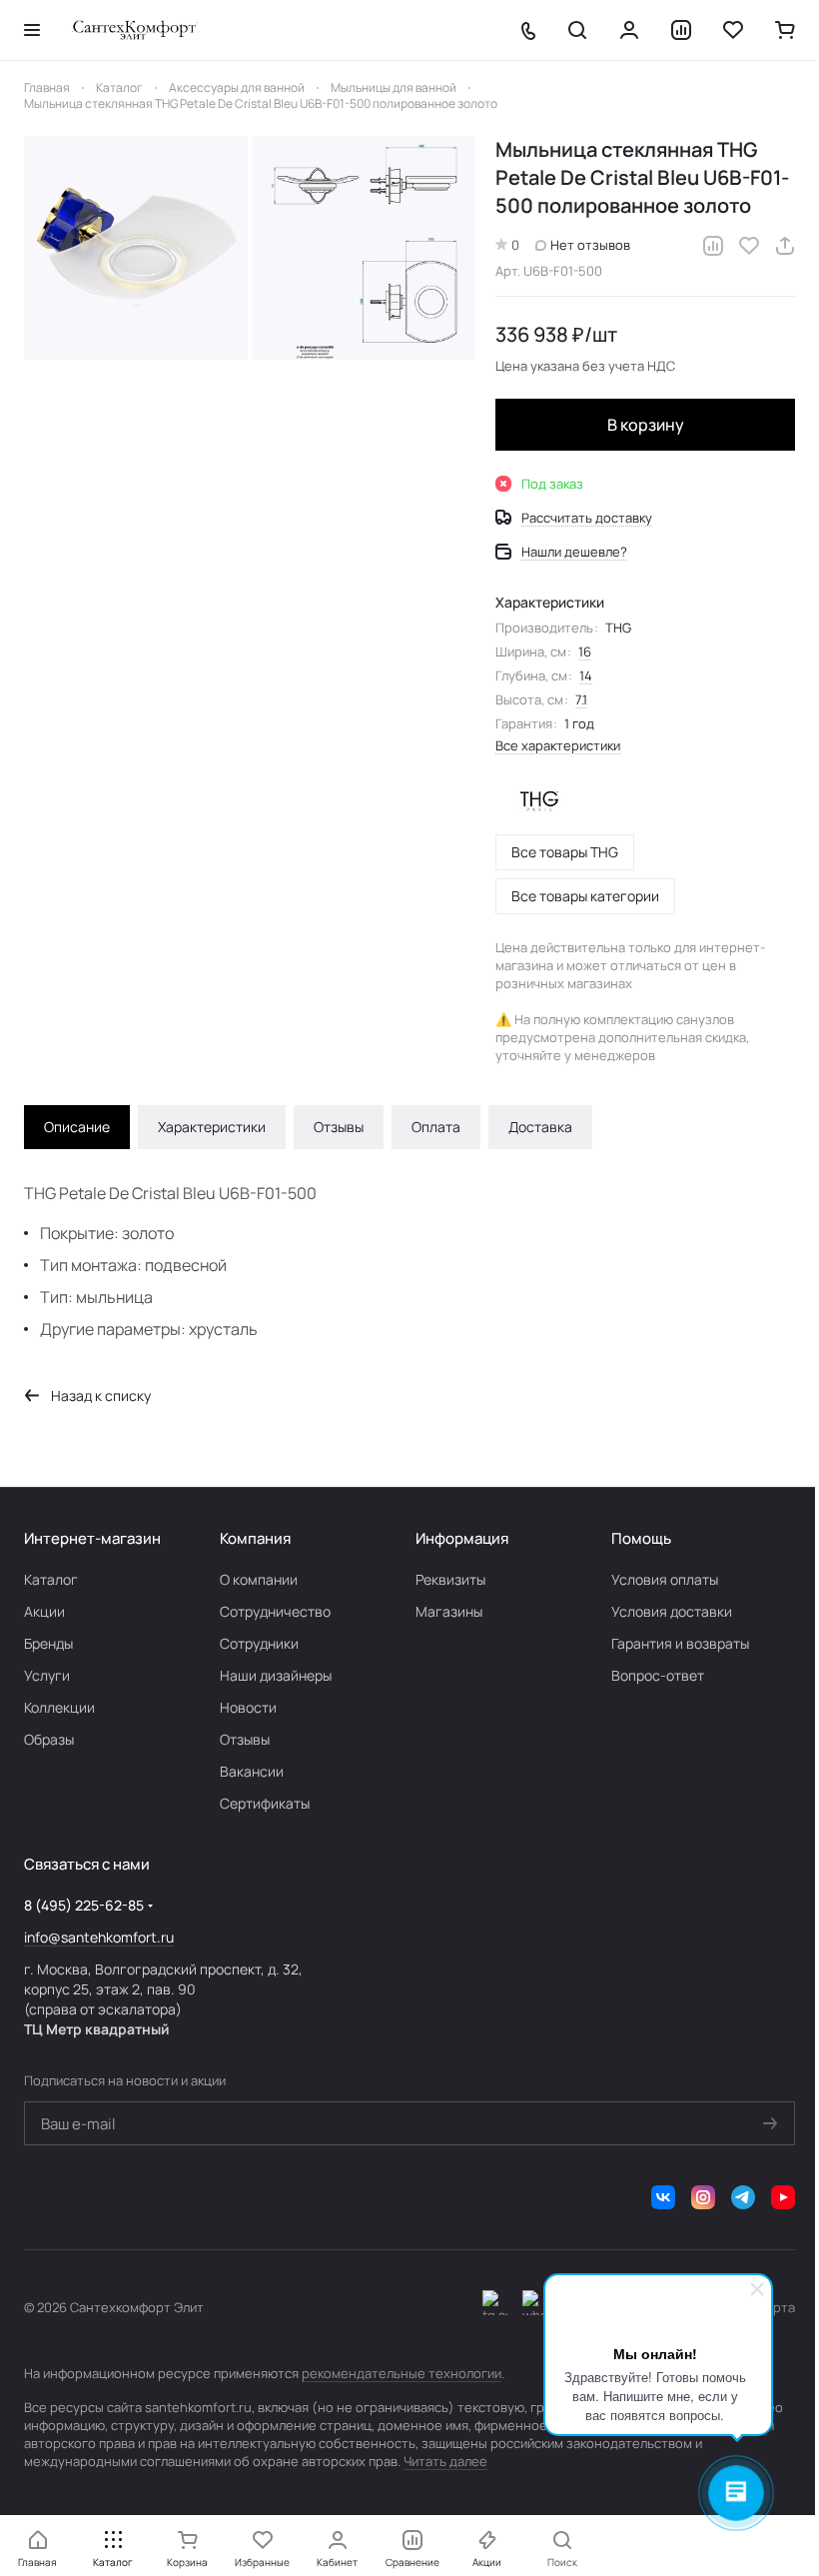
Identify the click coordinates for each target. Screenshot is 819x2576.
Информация (462, 1538)
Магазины (449, 1611)
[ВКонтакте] (663, 2197)
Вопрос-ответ (658, 1675)
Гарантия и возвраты (680, 1643)
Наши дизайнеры (276, 1675)
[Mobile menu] (32, 30)
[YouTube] (783, 2197)
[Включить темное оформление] (495, 2307)
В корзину (646, 425)
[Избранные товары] (733, 30)
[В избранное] (749, 246)
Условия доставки (672, 1611)
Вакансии (252, 1771)
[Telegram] (743, 2197)
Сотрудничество (275, 1611)
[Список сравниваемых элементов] (681, 30)
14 (586, 675)
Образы (49, 1739)
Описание (77, 1127)
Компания (255, 1538)
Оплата (436, 1127)
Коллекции (59, 1707)
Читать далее (445, 2461)
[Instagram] (703, 2197)
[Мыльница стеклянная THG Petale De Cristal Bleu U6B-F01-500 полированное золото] (136, 248)
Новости (248, 1707)
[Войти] (629, 30)
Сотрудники (259, 1643)
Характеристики (212, 1127)
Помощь (641, 1538)
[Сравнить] (713, 246)
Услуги (47, 1675)
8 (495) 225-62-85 (84, 1905)
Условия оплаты (665, 1579)
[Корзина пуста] (785, 30)
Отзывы (339, 1127)
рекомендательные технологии (402, 2373)
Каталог (51, 1579)
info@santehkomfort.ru (99, 1937)
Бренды (48, 1643)
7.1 (581, 699)
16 (585, 651)
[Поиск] (577, 30)
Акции (44, 1611)
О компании (259, 1579)
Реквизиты (450, 1579)
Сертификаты (265, 1803)
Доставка (540, 1127)
